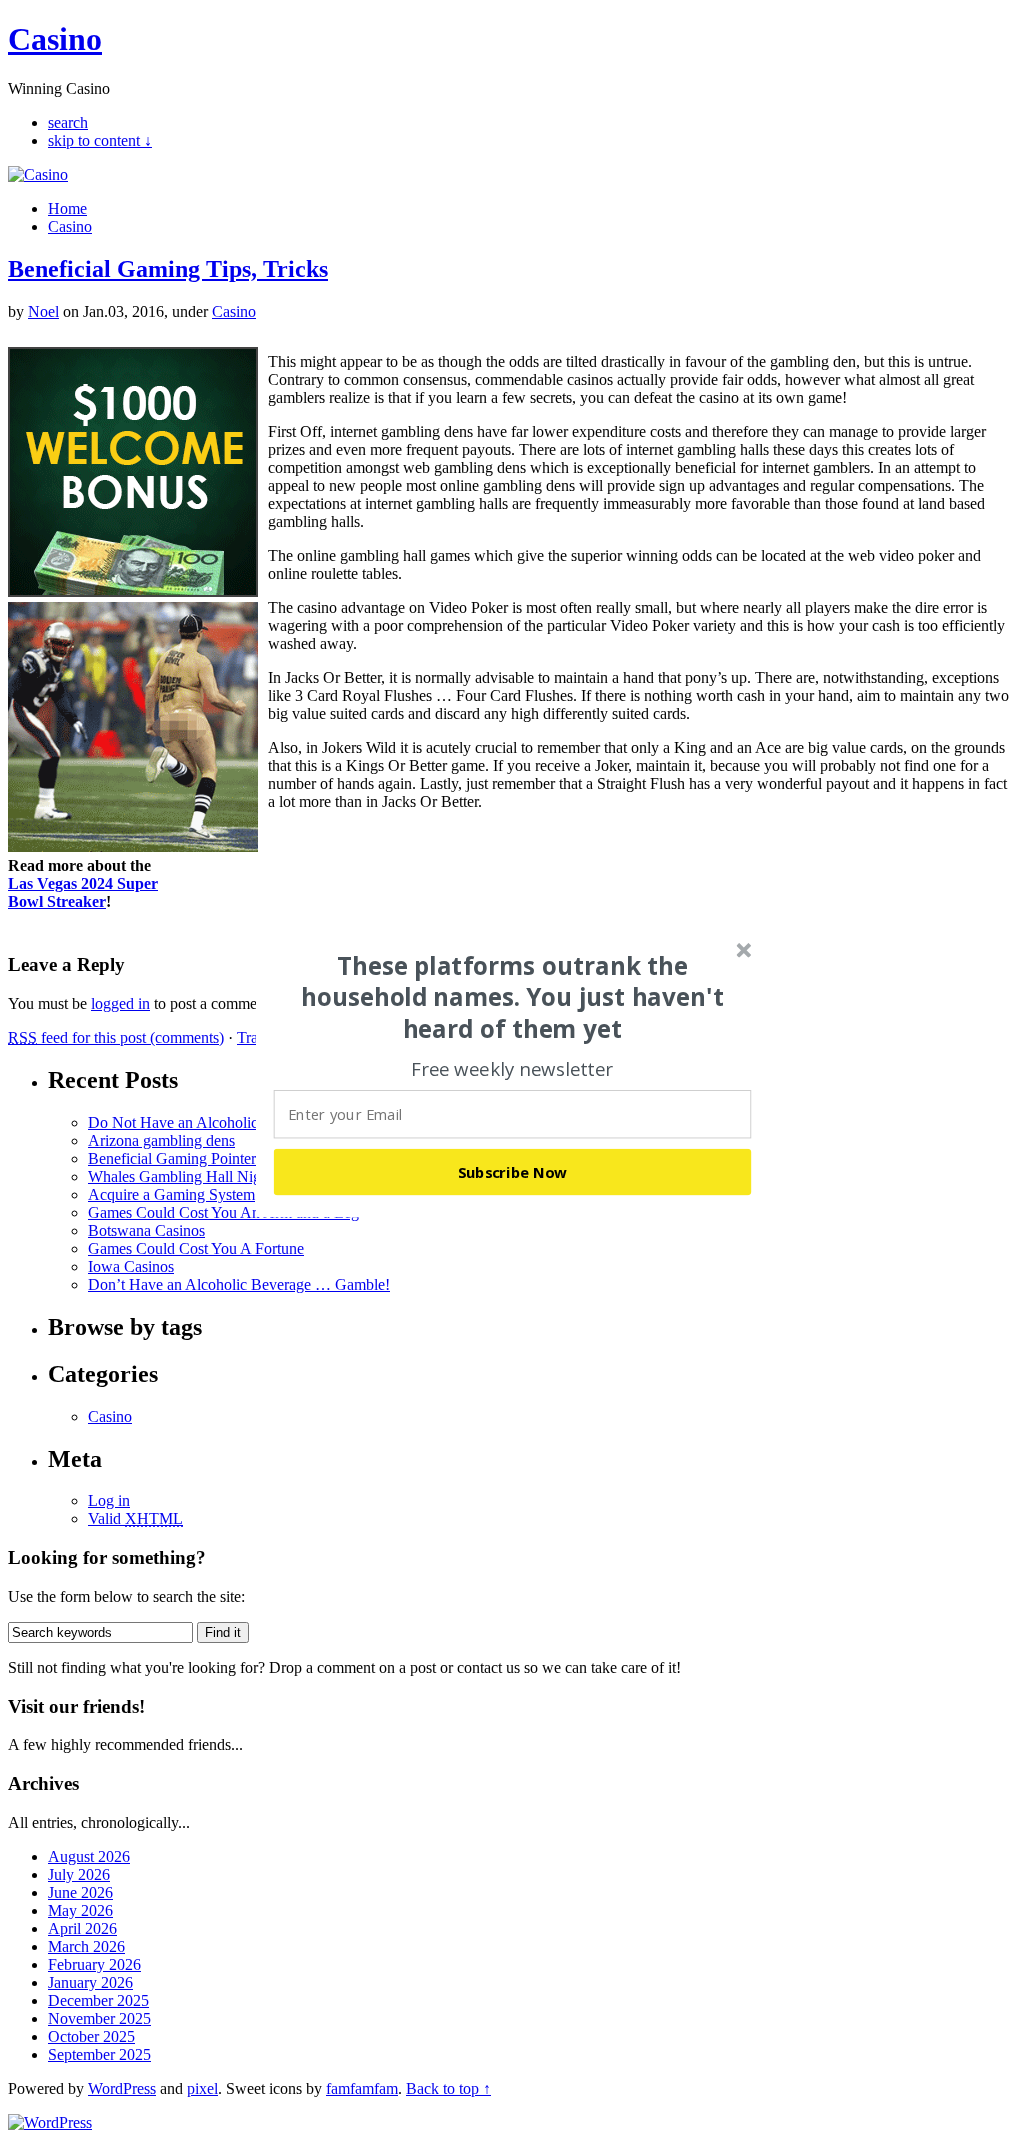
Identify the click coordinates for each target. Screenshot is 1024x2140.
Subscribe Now (513, 1172)
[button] (513, 997)
